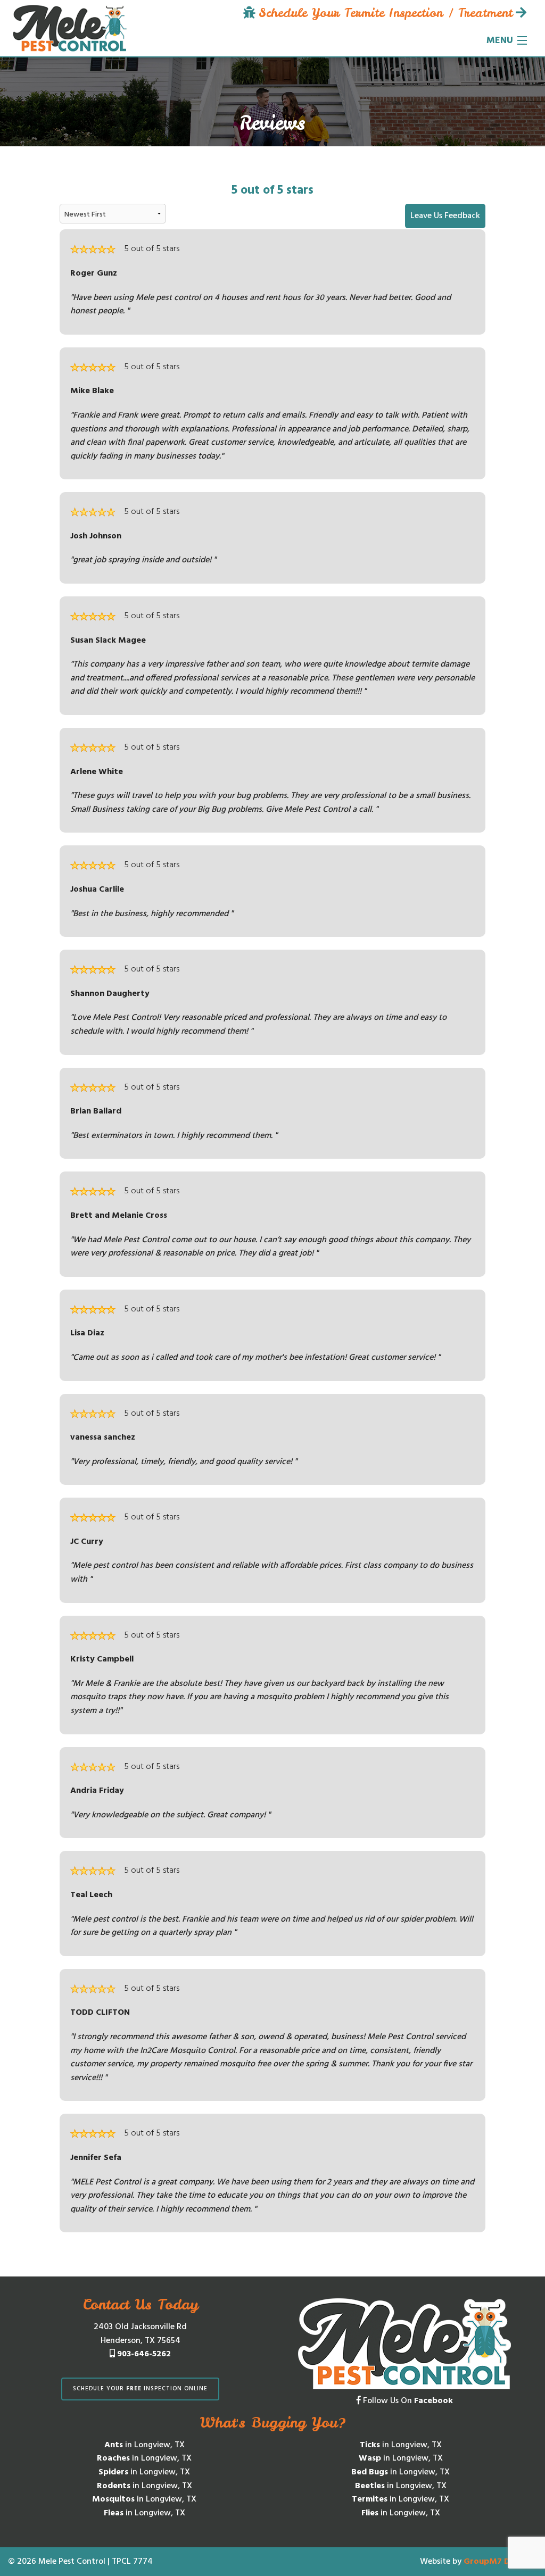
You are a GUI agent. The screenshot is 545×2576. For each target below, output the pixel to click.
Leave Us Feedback (445, 216)
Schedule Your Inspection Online (140, 2389)
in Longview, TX (144, 2445)
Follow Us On (407, 2401)
